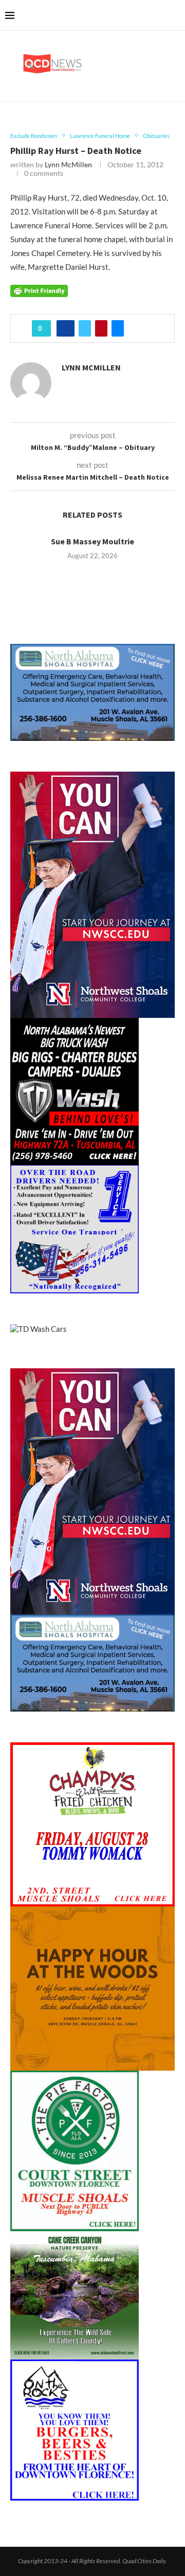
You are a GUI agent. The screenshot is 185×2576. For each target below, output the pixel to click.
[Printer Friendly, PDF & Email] (39, 290)
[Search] (175, 15)
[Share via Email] (118, 328)
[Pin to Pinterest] (101, 328)
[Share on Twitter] (85, 328)
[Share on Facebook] (66, 328)
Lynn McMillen (68, 164)
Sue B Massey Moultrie (92, 541)
